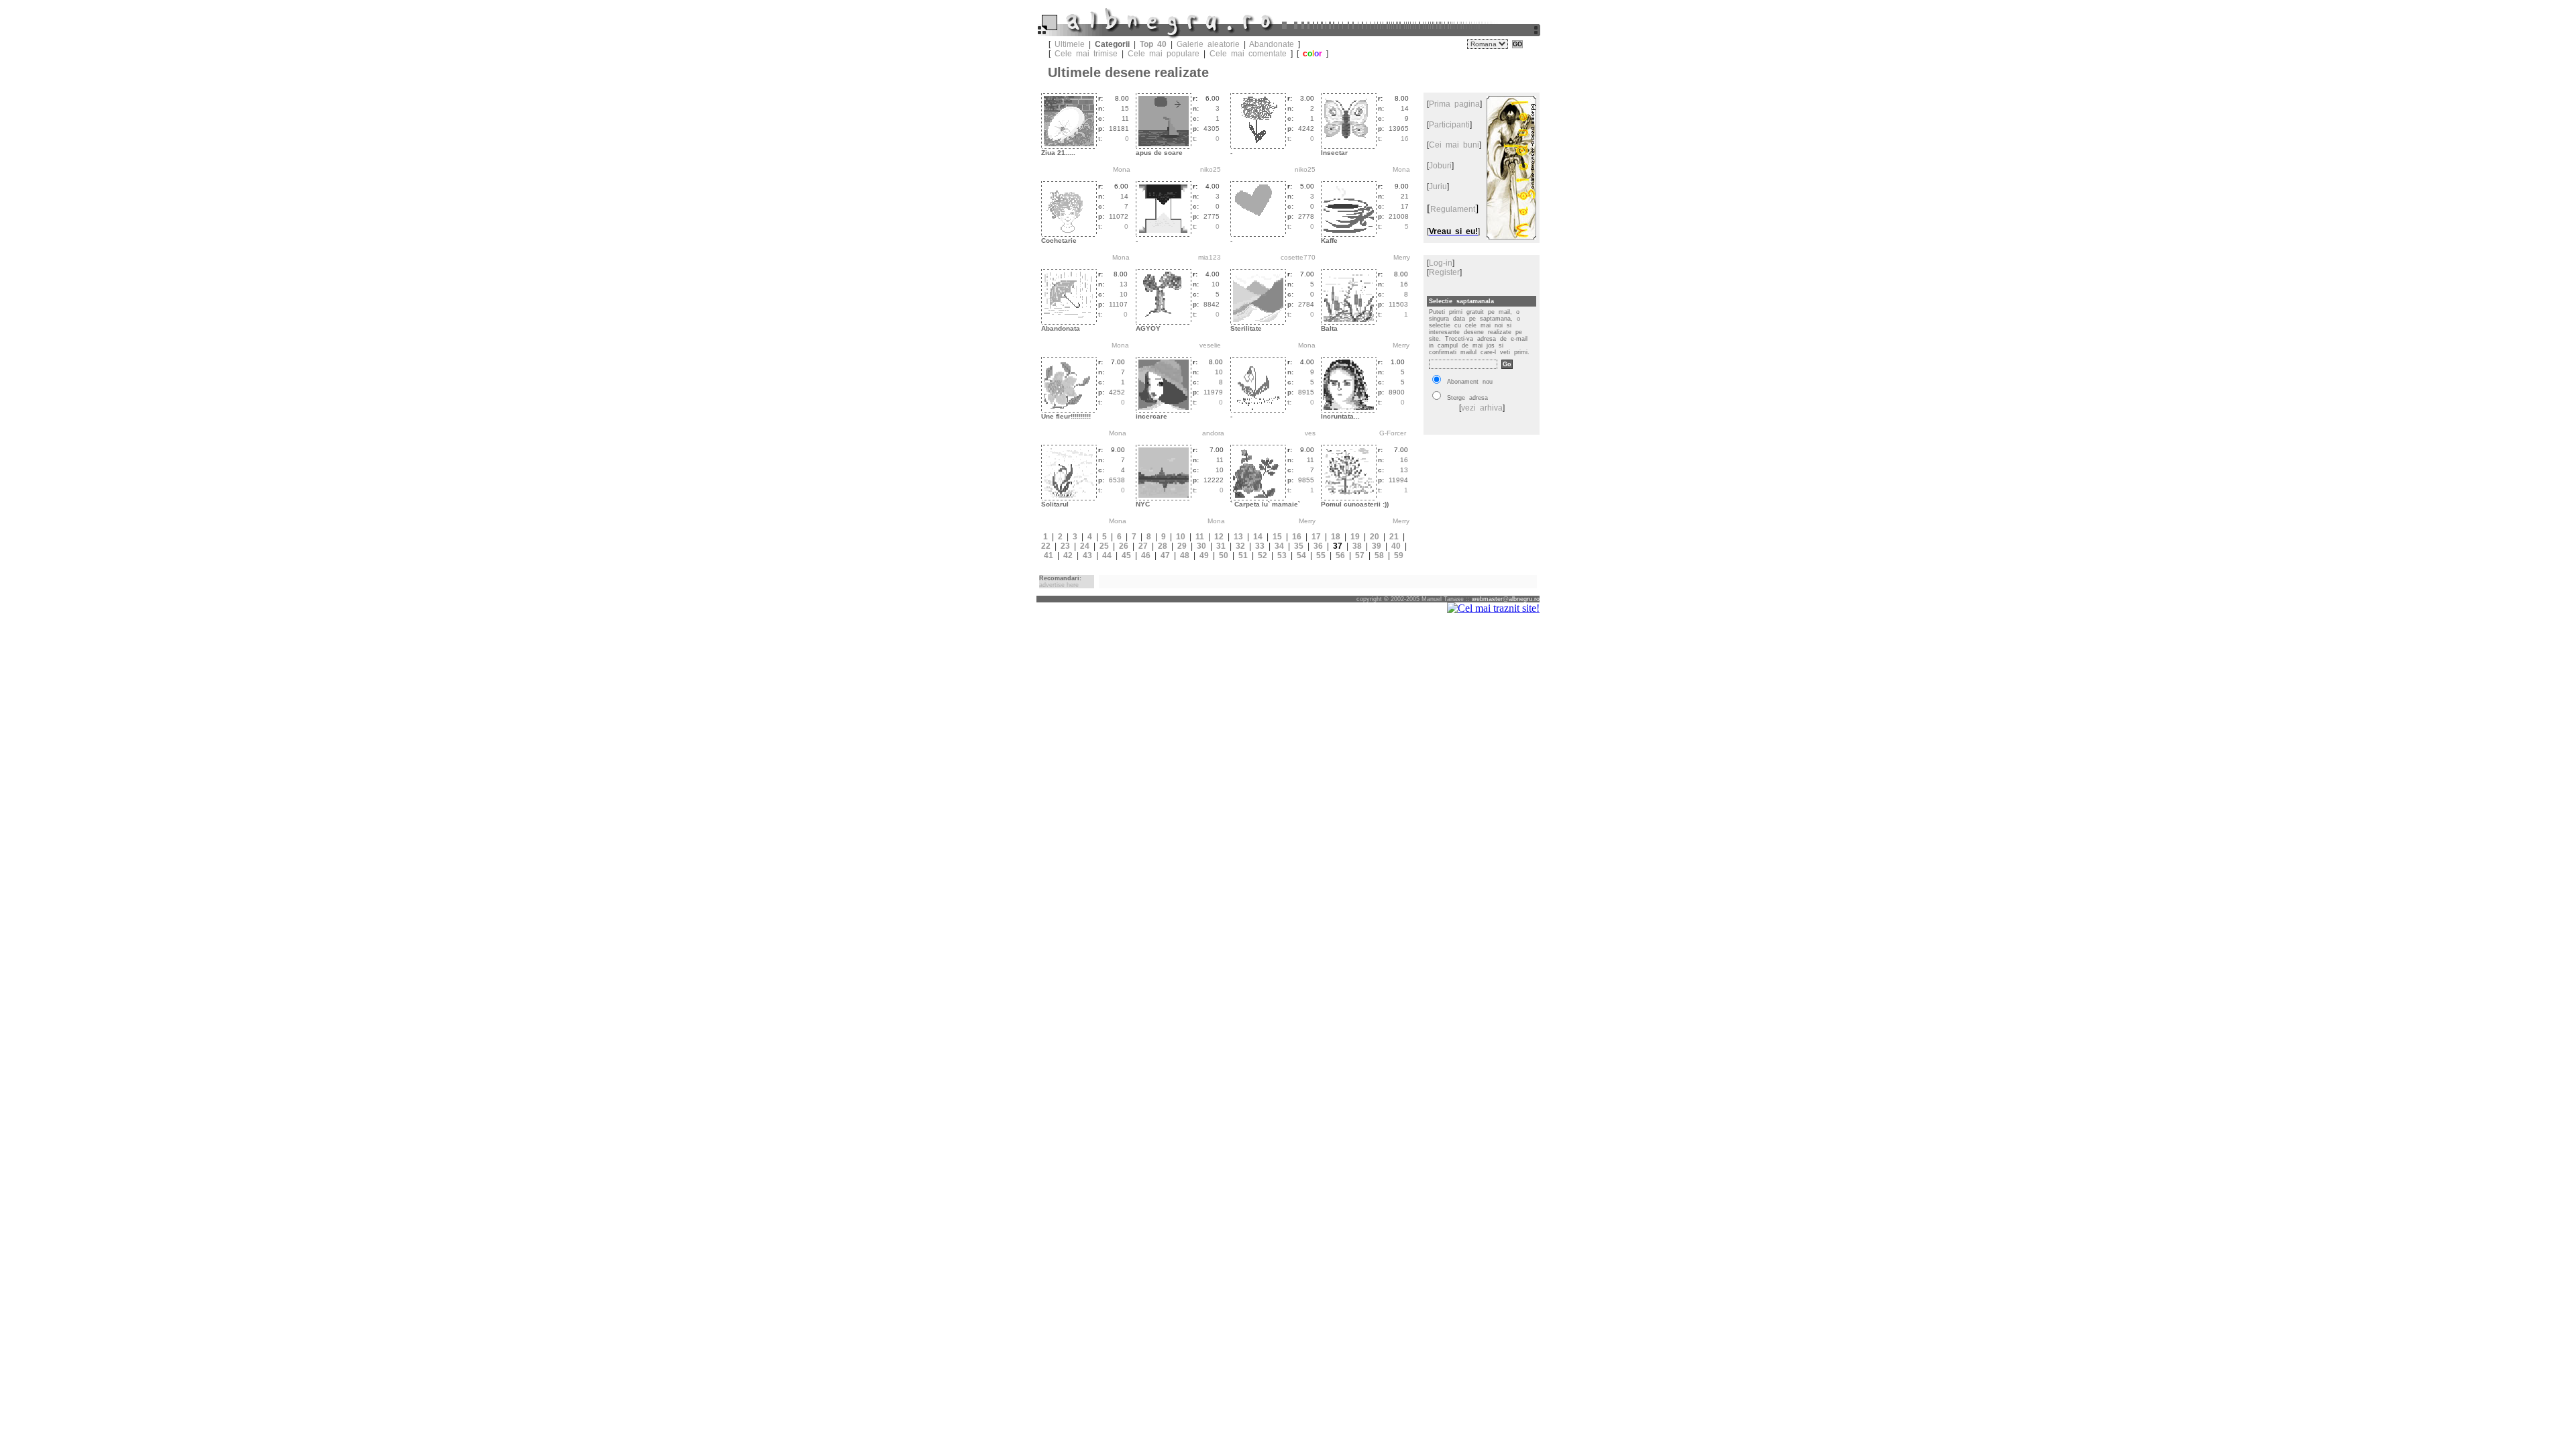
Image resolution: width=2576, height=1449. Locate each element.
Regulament (1453, 209)
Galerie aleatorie (1208, 44)
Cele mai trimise (1086, 54)
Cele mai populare (1164, 54)
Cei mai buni (1454, 145)
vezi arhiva (1482, 408)
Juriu (1438, 186)
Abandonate (1272, 44)
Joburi (1440, 166)
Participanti (1449, 125)
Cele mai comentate (1248, 54)
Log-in (1441, 263)
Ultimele (1070, 44)
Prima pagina (1454, 104)
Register (1444, 272)
